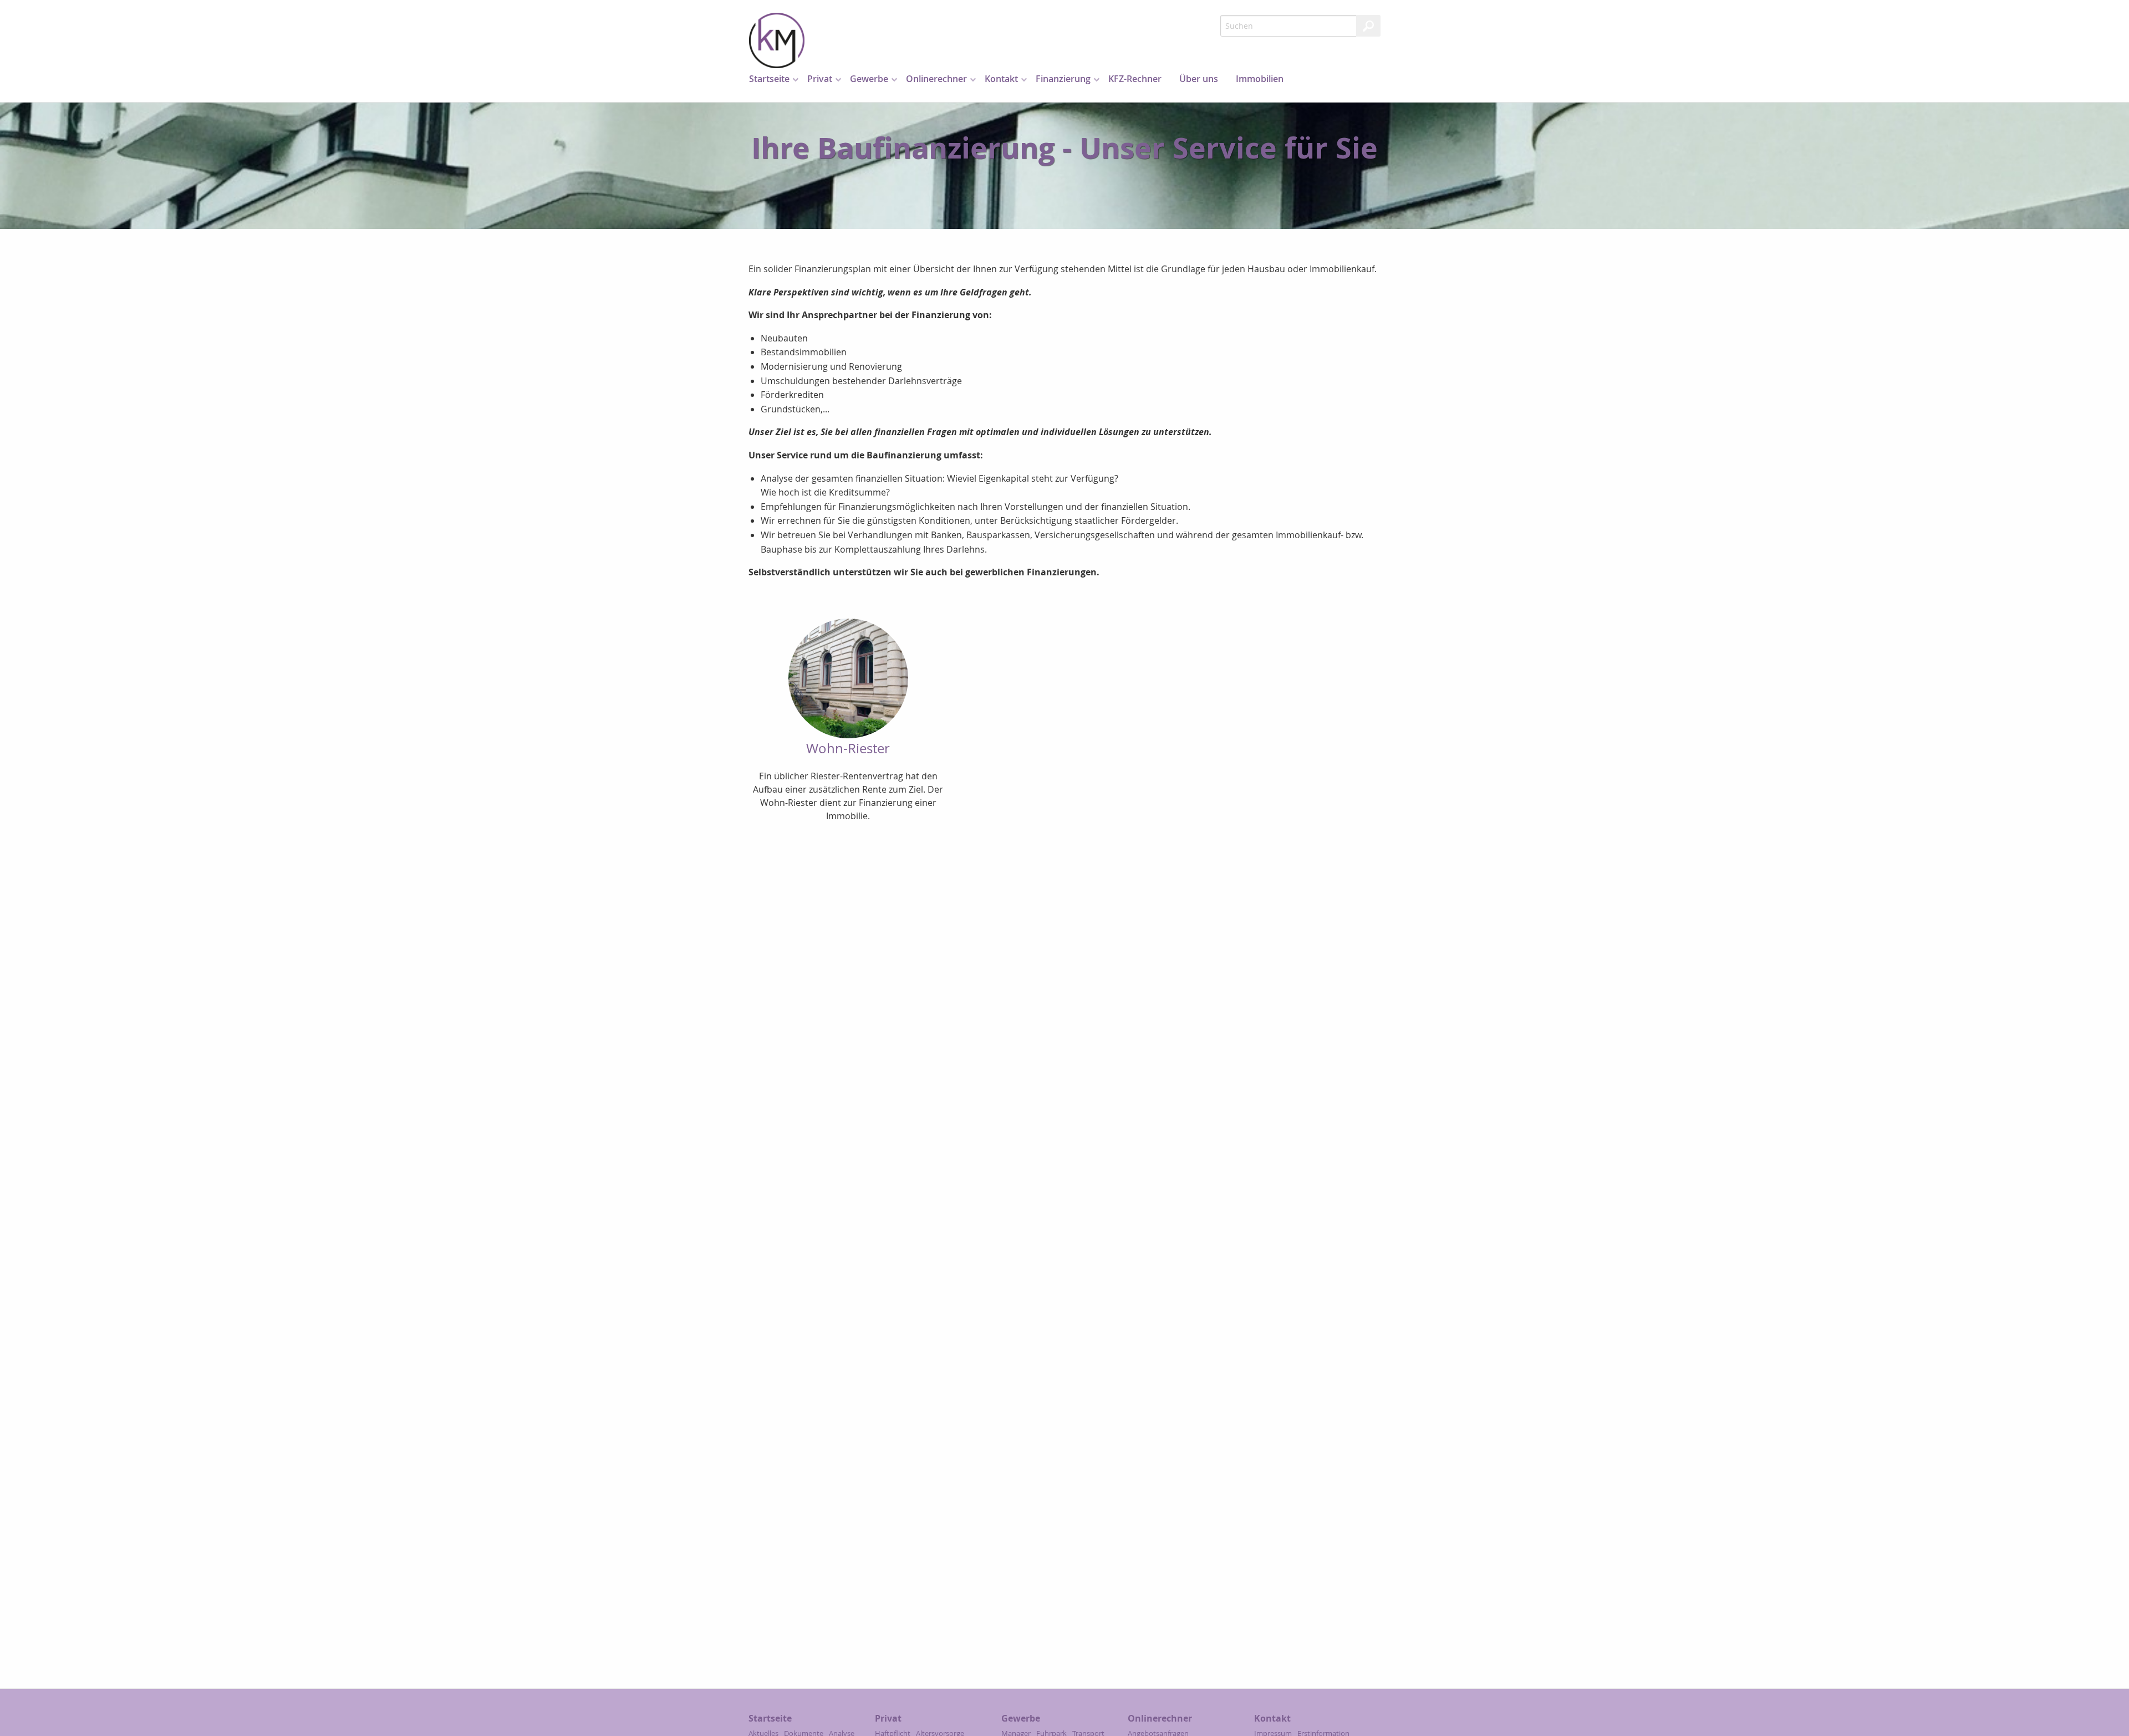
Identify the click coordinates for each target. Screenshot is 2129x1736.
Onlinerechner (936, 79)
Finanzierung (1063, 79)
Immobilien (1260, 79)
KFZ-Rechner (1135, 79)
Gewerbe (869, 79)
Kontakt (1001, 79)
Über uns (1199, 79)
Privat (820, 79)
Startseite (769, 79)
